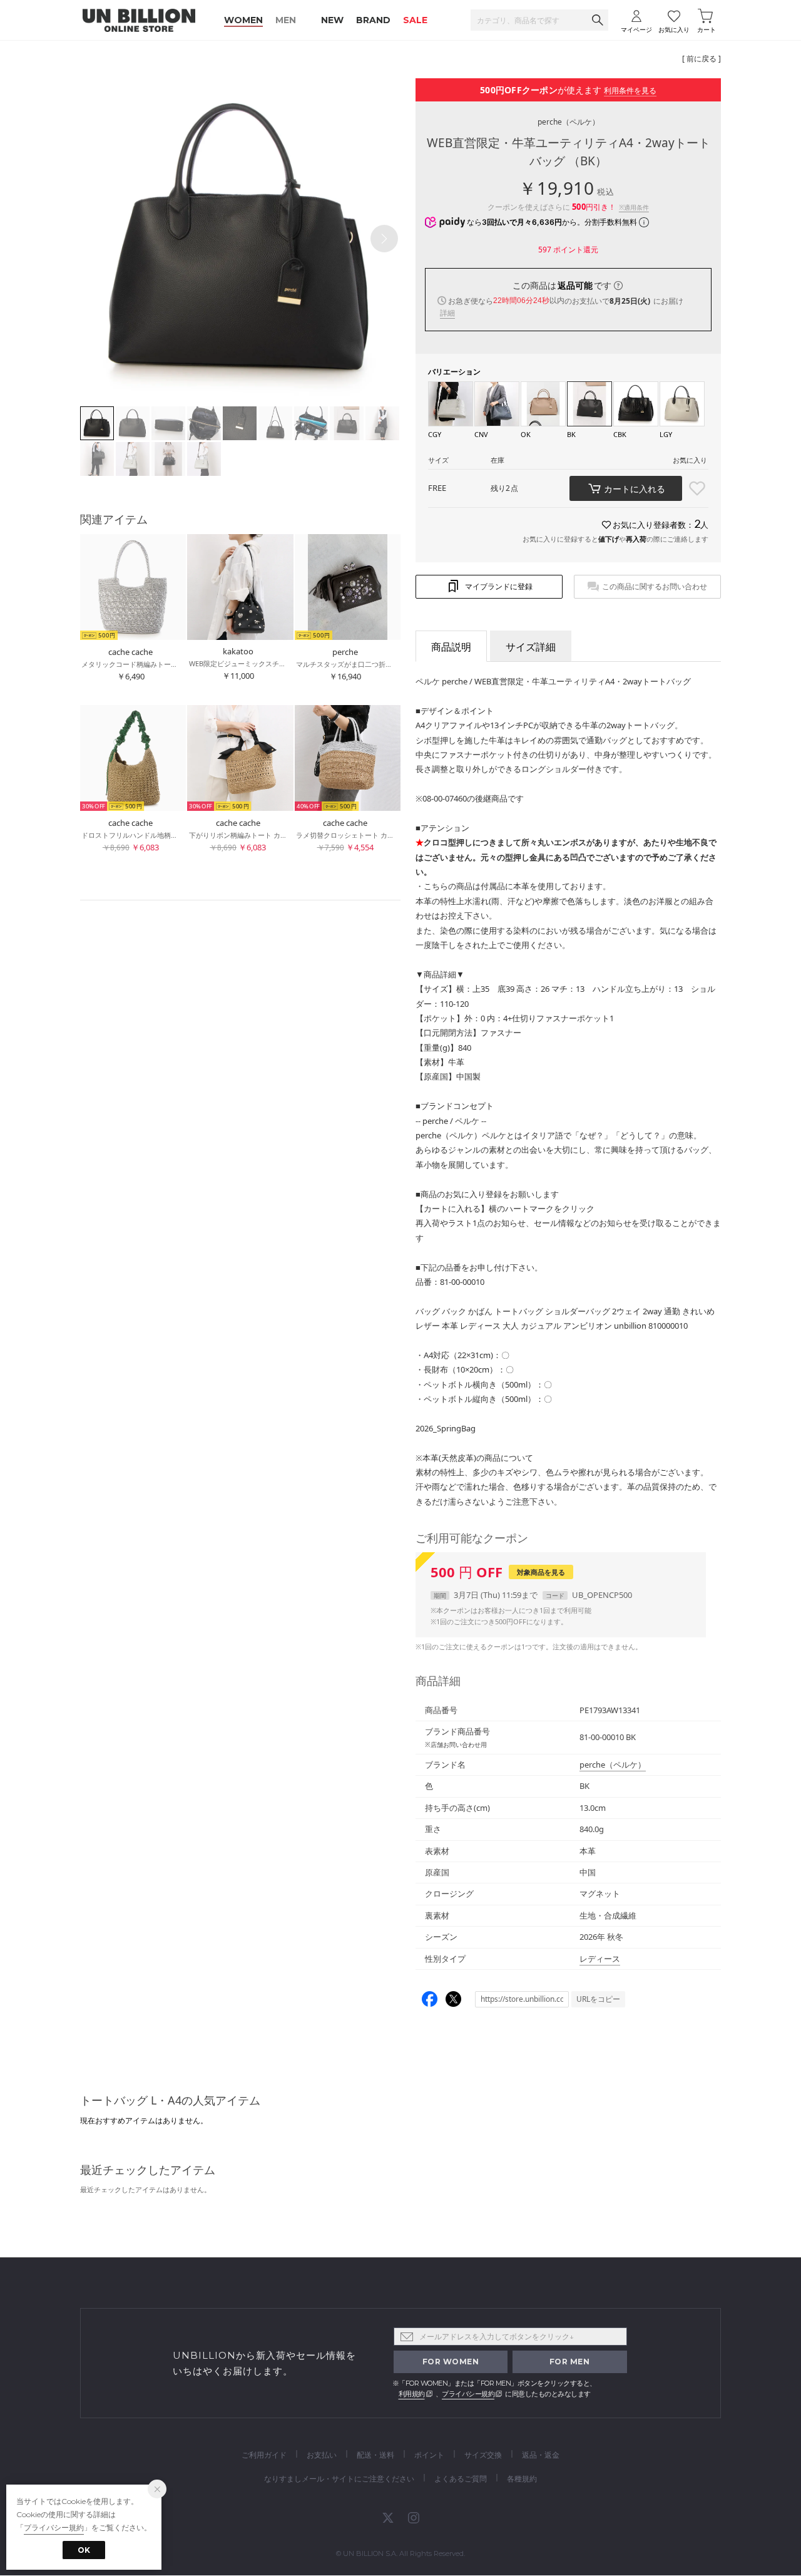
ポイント (429, 2455)
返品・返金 (541, 2455)
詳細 (447, 313)
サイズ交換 (483, 2455)
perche (569, 122)
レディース (600, 1959)
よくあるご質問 (461, 2479)
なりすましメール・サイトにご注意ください (339, 2479)
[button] (384, 239)
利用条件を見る (630, 90)
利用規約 (412, 2394)
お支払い (322, 2455)
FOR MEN (570, 2362)
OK (84, 2550)
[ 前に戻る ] (702, 59)
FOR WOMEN (451, 2362)
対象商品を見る (541, 1572)
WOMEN (243, 20)
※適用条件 (634, 207)
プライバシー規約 (468, 2394)
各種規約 (522, 2479)
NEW (332, 20)
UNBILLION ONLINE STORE (139, 20)
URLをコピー (598, 1999)
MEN (286, 20)
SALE (415, 20)
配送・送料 (375, 2455)
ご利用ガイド (264, 2455)
